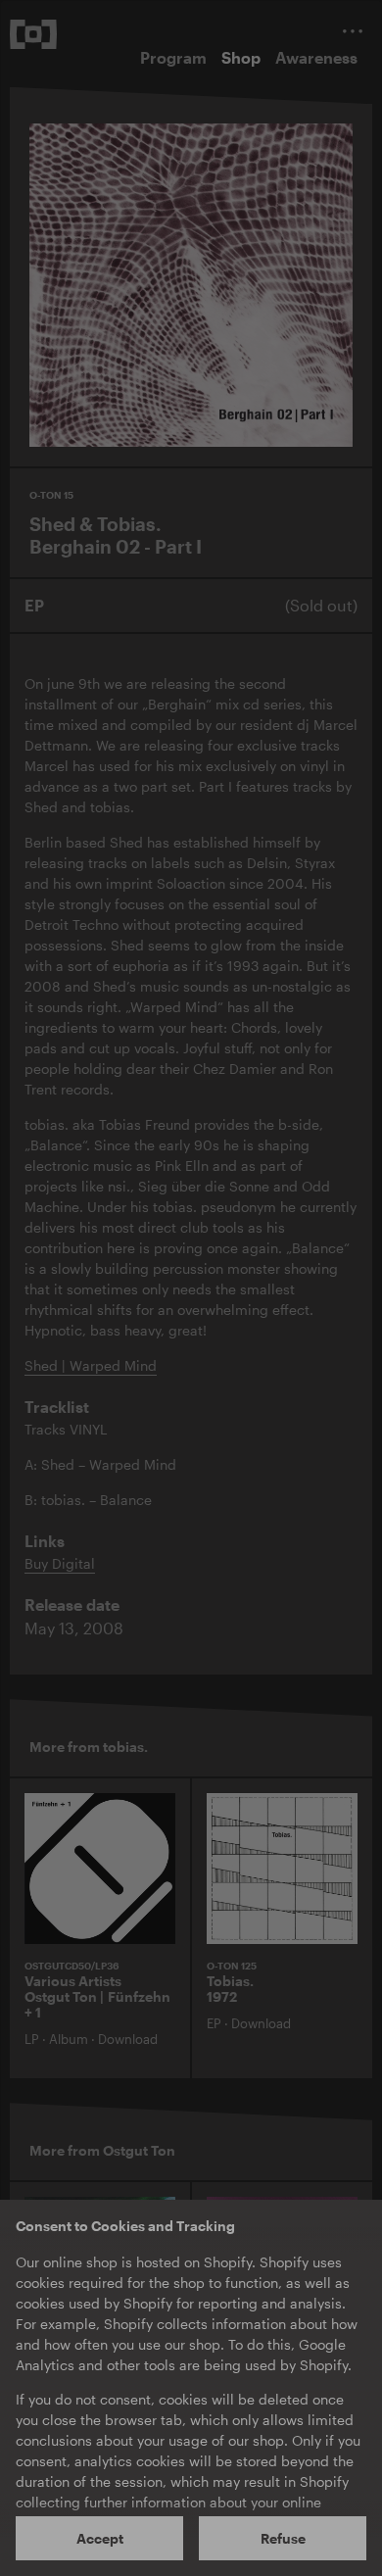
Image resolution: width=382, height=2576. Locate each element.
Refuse (283, 2538)
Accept (100, 2538)
